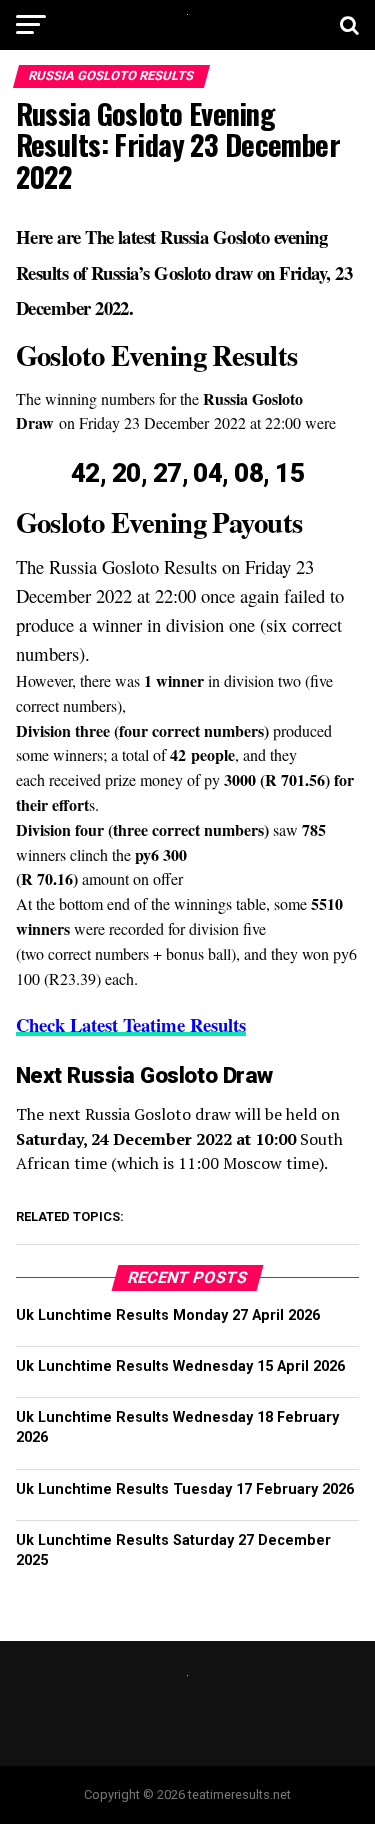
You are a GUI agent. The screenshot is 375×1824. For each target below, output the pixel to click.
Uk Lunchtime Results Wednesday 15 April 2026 (180, 1366)
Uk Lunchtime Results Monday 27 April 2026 (168, 1315)
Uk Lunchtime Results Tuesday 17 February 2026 (185, 1489)
